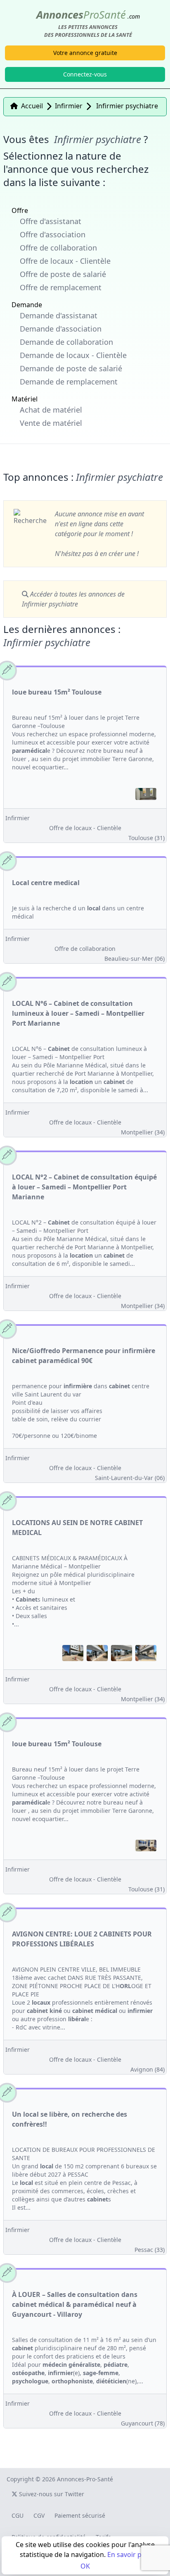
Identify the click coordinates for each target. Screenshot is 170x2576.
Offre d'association (53, 234)
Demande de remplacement (69, 382)
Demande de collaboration (66, 342)
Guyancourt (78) (143, 2423)
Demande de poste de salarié (71, 368)
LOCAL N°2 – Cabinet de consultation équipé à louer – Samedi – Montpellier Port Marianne (84, 1187)
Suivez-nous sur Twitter (51, 2494)
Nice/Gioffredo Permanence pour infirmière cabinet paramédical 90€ (84, 1356)
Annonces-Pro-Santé (85, 2479)
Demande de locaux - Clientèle (73, 355)
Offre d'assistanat (51, 221)
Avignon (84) (148, 2069)
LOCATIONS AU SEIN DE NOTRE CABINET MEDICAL (77, 1528)
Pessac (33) (150, 2250)
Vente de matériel (51, 423)
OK (85, 2566)
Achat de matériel (51, 410)
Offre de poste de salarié (63, 274)
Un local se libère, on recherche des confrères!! (70, 2119)
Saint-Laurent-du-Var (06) (130, 1478)
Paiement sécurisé (80, 2515)
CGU (18, 2515)
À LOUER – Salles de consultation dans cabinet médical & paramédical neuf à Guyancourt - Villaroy (75, 2304)
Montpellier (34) (143, 1132)
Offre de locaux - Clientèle (65, 261)
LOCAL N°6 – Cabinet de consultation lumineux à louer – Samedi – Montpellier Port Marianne (78, 1013)
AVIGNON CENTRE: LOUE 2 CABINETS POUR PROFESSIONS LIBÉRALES (82, 1939)
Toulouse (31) (146, 838)
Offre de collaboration (58, 248)
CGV (39, 2515)
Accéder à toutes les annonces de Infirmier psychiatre (73, 599)
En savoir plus (129, 2555)
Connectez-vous (85, 74)
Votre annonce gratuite (85, 53)
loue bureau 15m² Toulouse (57, 692)
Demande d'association (61, 329)
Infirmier (18, 818)
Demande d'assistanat (59, 315)
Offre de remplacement (61, 287)
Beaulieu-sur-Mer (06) (135, 959)
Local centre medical (46, 883)
